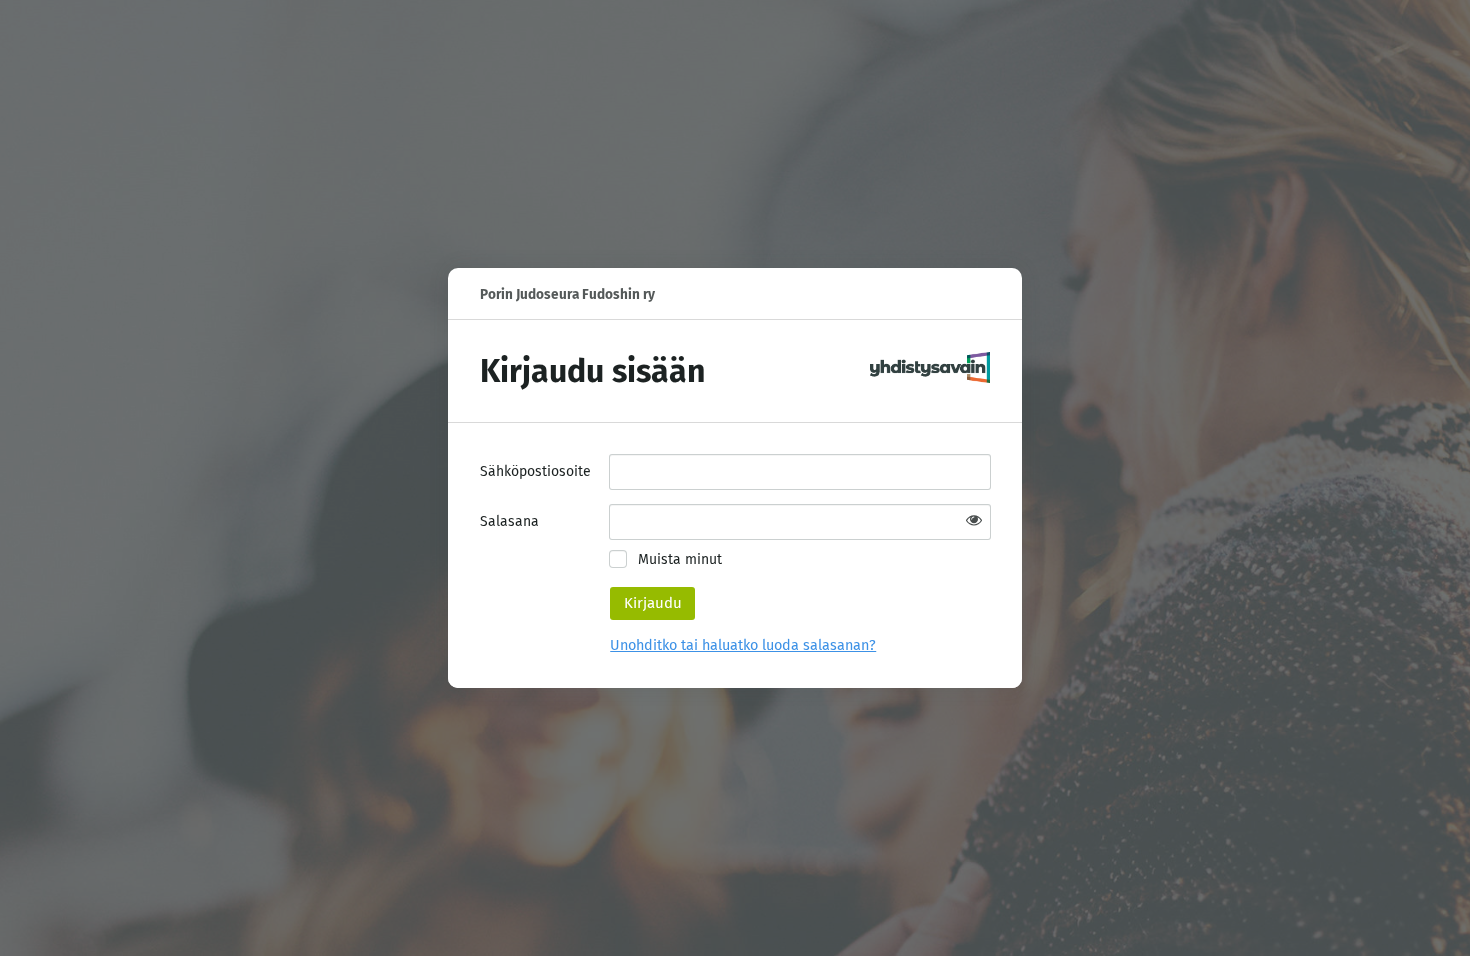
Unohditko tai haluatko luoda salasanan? (743, 645)
